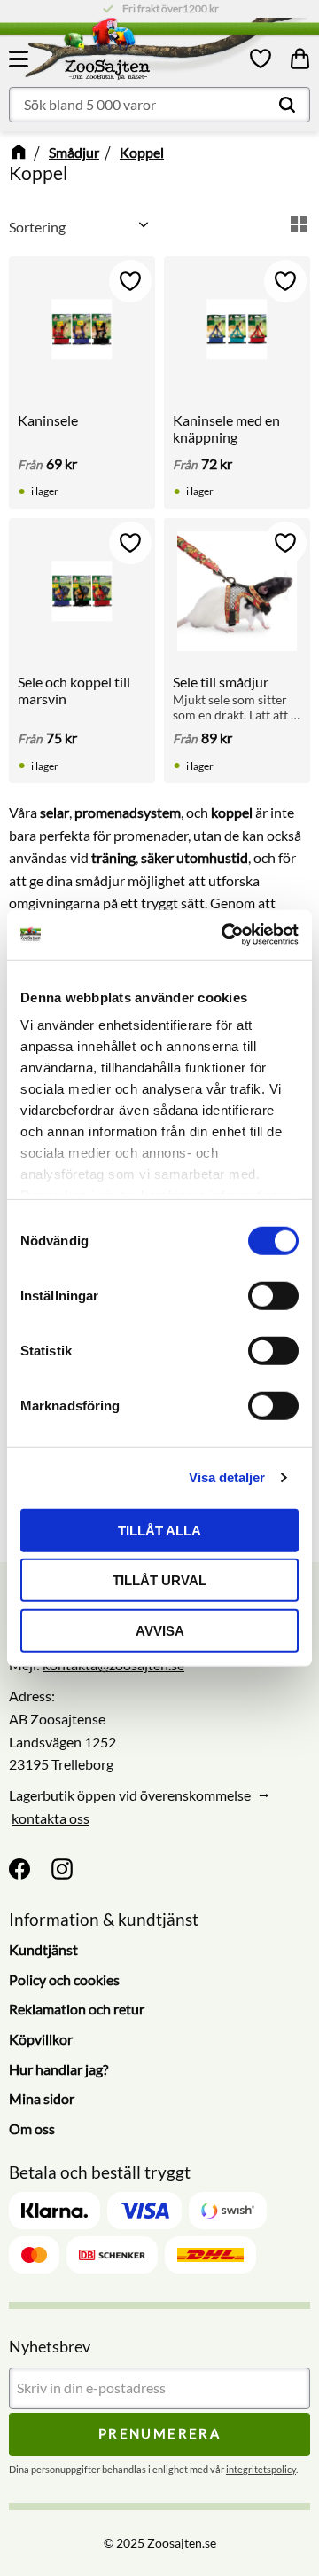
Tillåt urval (159, 1580)
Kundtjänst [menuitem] (43, 1949)
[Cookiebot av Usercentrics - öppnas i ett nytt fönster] (225, 935)
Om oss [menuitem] (32, 2128)
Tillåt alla (159, 1530)
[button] (21, 59)
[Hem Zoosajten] (142, 52)
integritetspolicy (261, 2469)
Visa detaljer (227, 1477)
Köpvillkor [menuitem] (41, 2039)
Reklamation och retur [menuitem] (77, 2009)
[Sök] (287, 105)
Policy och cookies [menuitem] (64, 1979)
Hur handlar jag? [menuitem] (58, 2069)
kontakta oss (51, 1818)
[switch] (273, 1295)
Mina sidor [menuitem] (42, 2098)
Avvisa (160, 1630)
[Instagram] (62, 1869)
